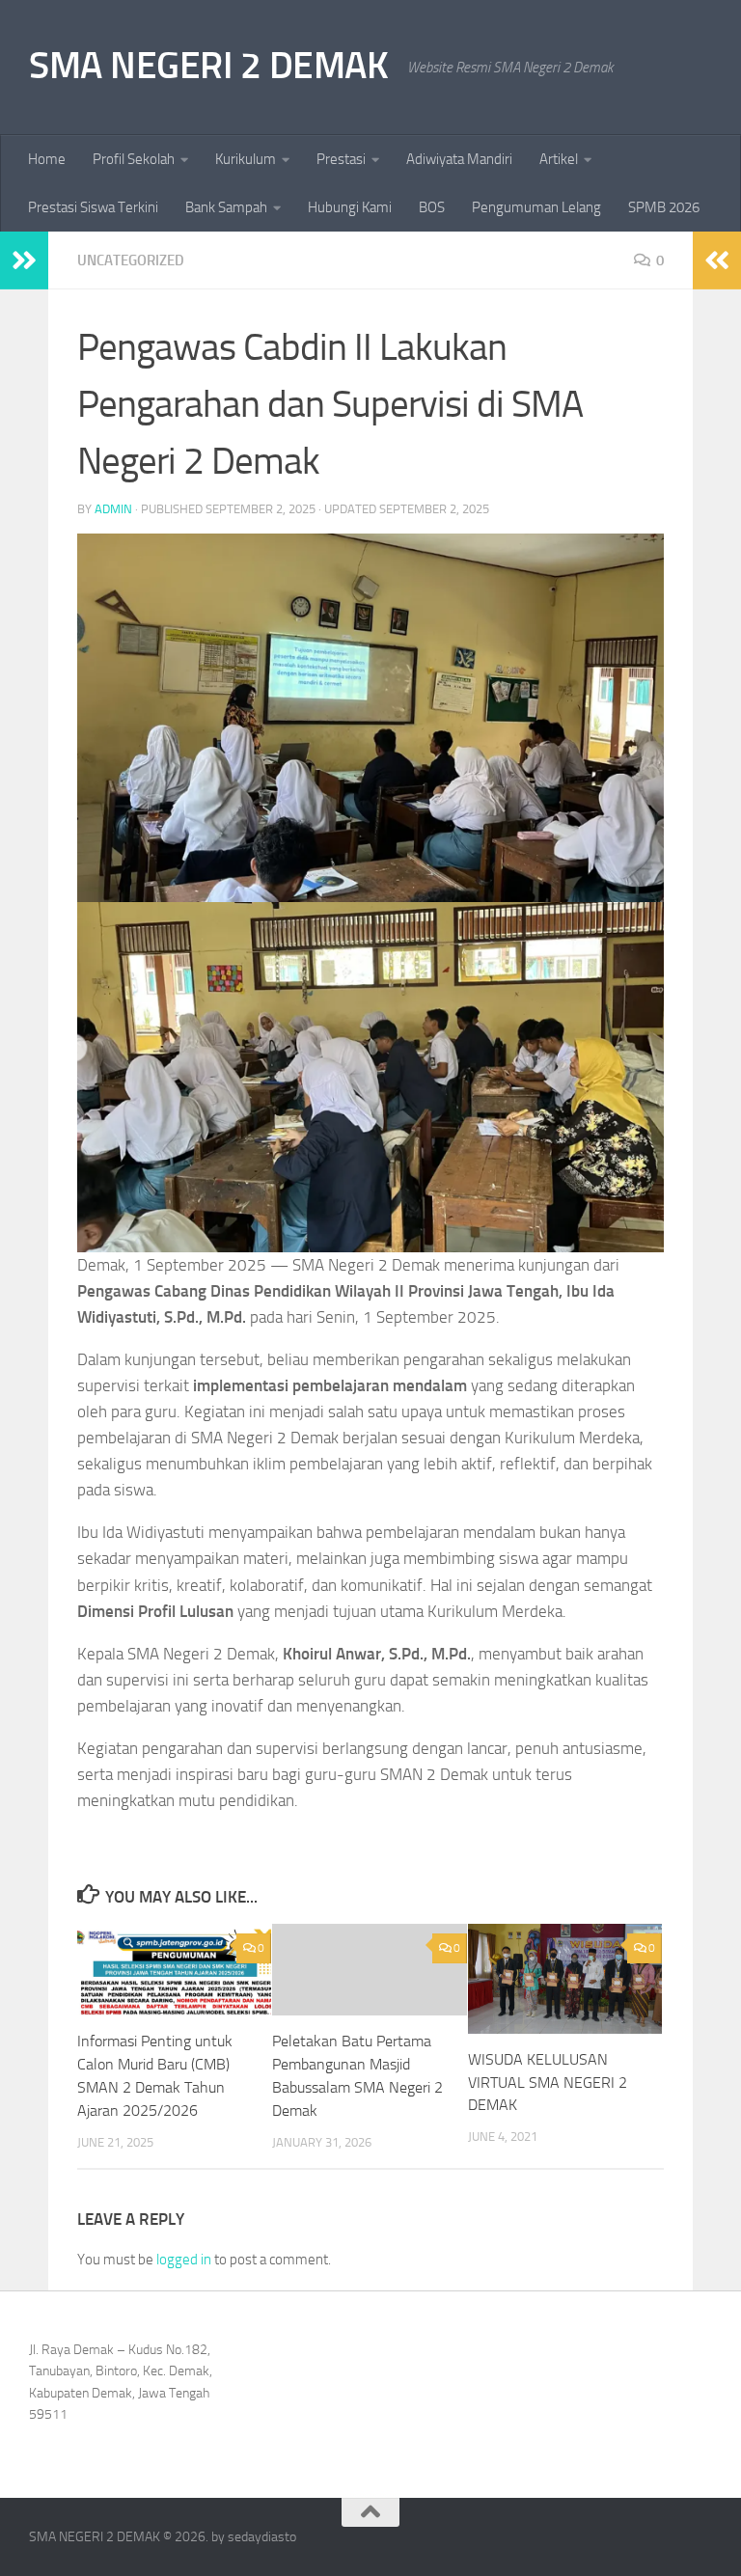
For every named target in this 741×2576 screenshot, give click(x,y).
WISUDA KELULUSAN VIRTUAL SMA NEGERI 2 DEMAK (548, 2083)
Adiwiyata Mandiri (459, 159)
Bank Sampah (226, 207)
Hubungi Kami (350, 207)
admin (113, 509)
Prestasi (341, 159)
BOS (432, 207)
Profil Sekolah (134, 159)
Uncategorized (131, 260)
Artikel (559, 159)
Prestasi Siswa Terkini (93, 207)
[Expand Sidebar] (24, 260)
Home (47, 159)
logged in (184, 2260)
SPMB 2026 (664, 207)
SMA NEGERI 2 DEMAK (208, 65)
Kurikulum (246, 159)
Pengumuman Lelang (536, 207)
